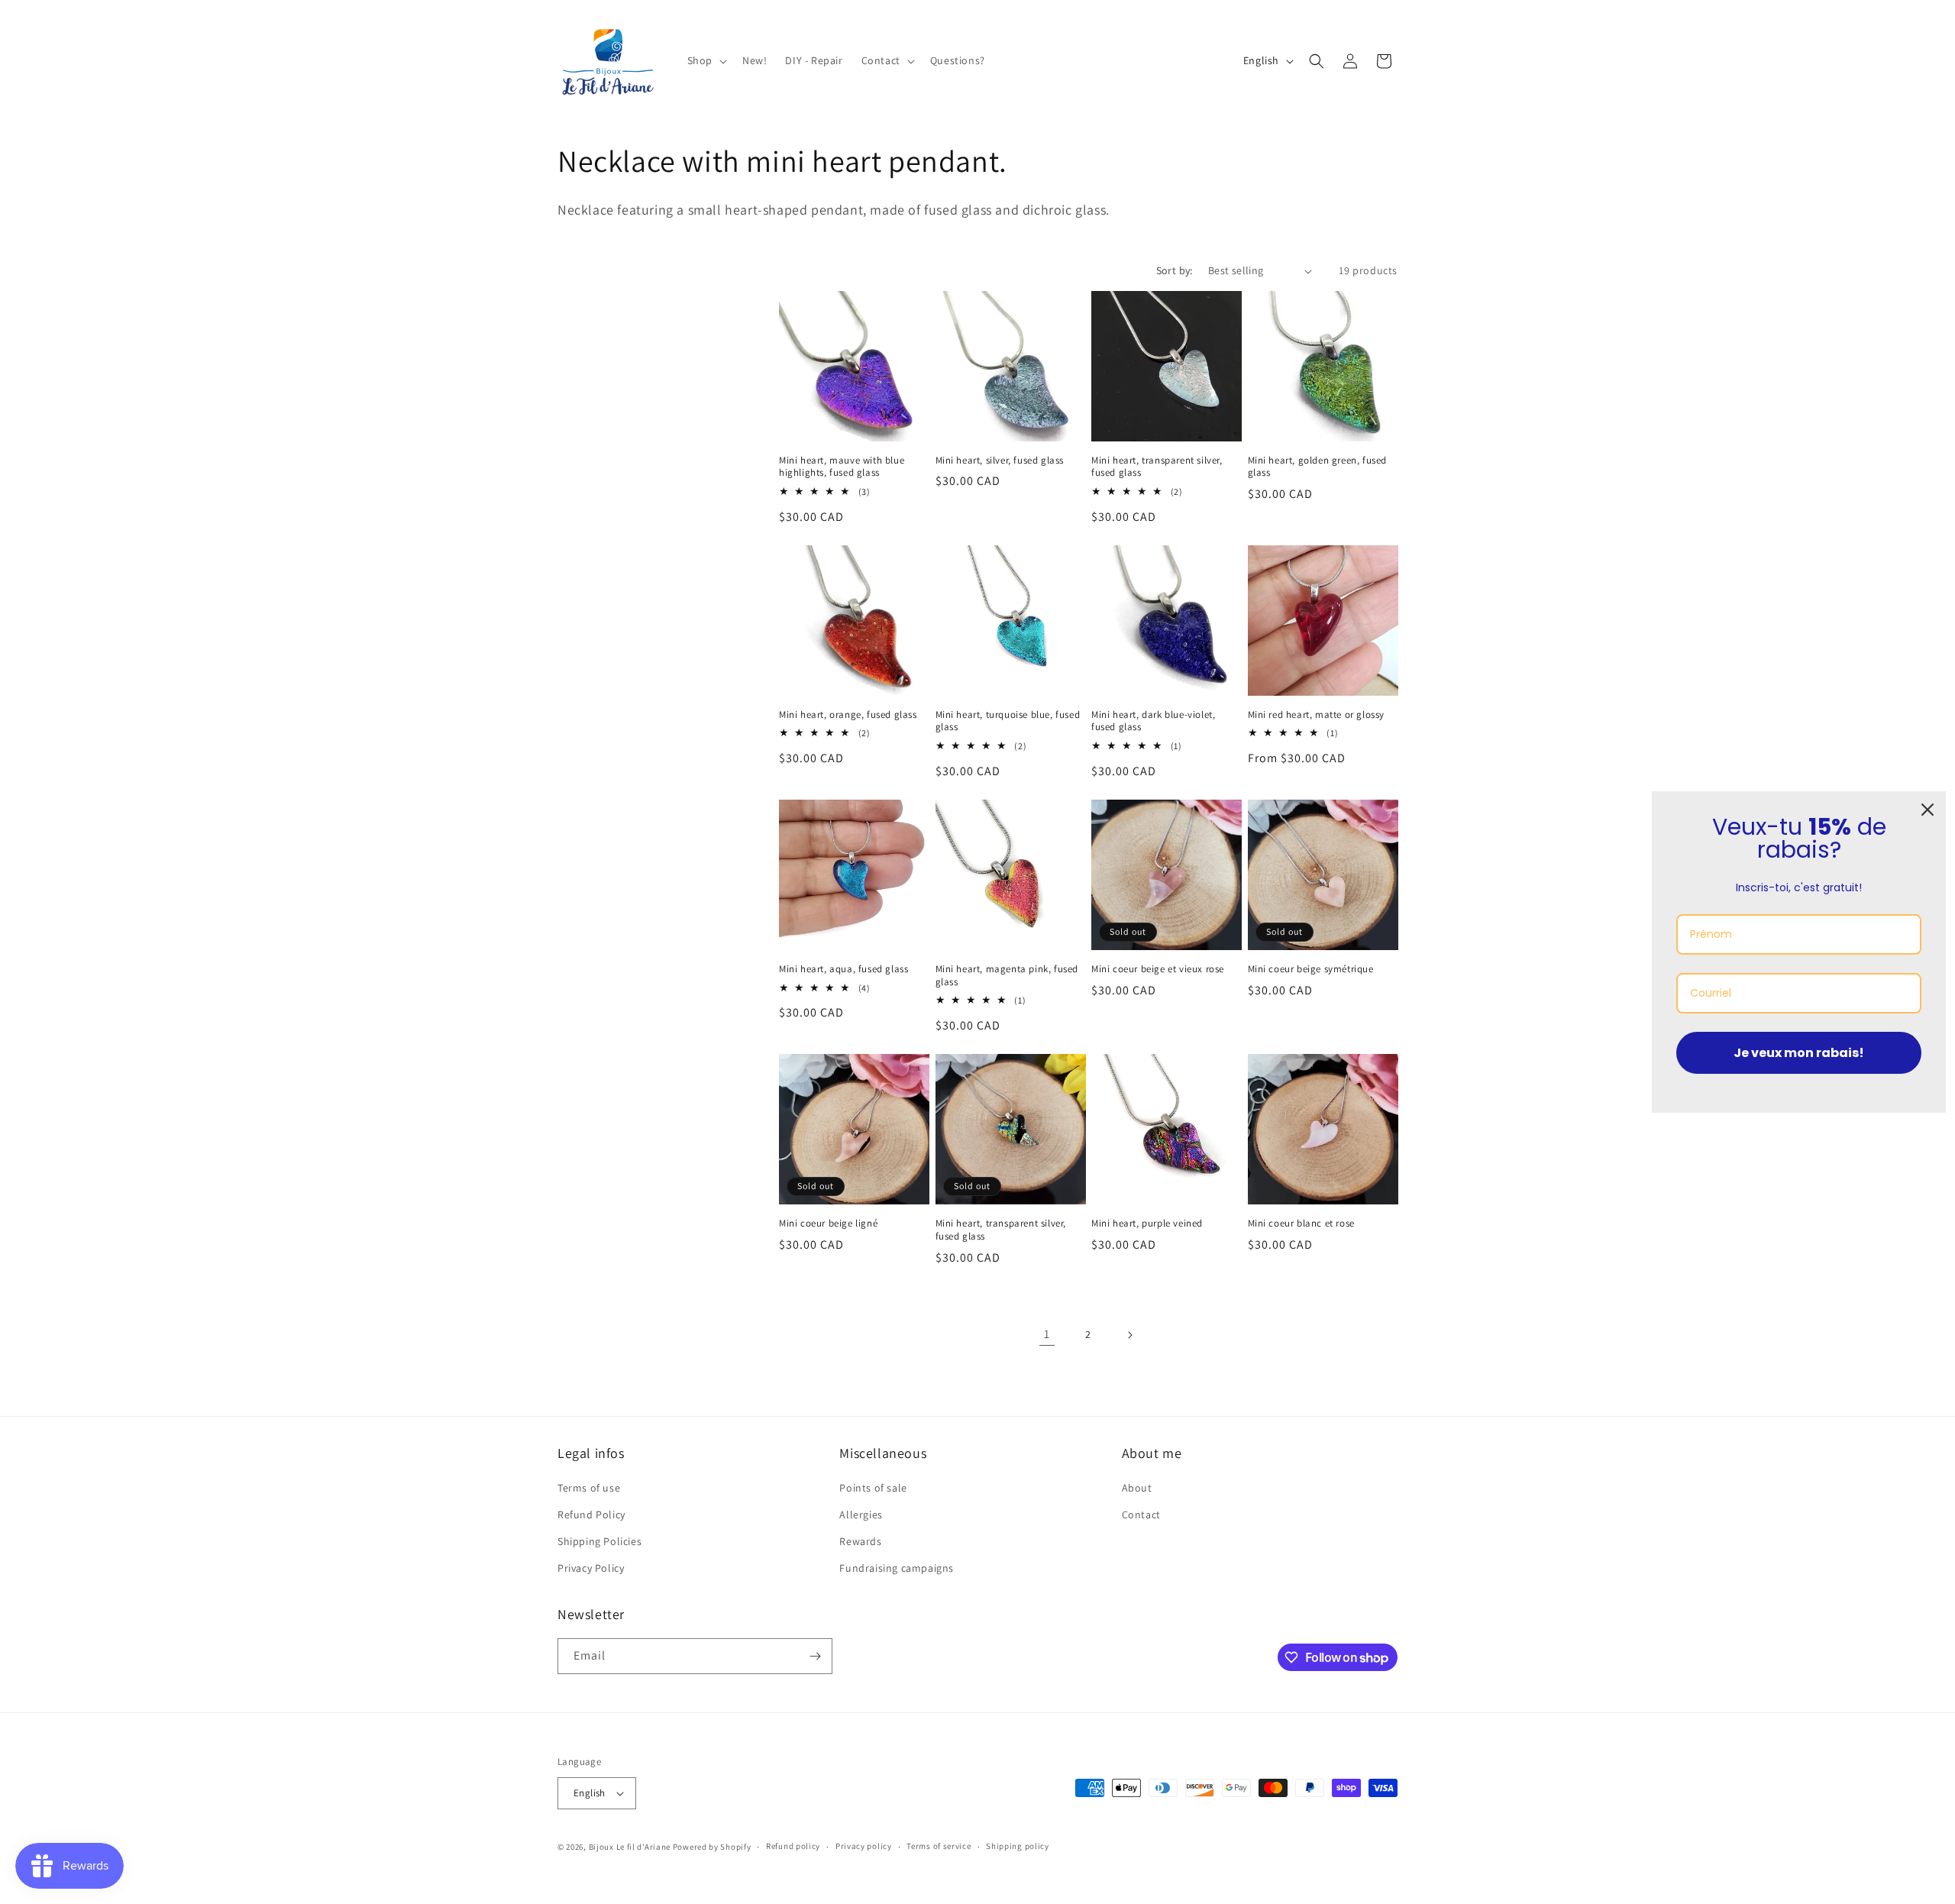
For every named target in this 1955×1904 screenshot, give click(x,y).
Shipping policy (1018, 1847)
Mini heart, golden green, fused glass (1318, 467)
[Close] (1928, 810)
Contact (1141, 1514)
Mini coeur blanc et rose (1301, 1224)
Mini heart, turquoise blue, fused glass (1008, 721)
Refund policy (793, 1847)
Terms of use (589, 1488)
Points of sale (873, 1488)
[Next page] (1129, 1335)
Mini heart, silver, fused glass (1000, 461)
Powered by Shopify (712, 1847)
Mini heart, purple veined (1147, 1224)
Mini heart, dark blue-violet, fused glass (1153, 721)
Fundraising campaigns (897, 1569)
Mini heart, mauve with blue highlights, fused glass (842, 467)
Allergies (861, 1514)
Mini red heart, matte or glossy (1317, 715)
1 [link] (1047, 1334)
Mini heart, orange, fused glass (848, 715)
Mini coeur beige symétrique (1311, 969)
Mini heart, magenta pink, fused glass (1007, 976)
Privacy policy (864, 1847)
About (1137, 1488)
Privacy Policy (591, 1569)
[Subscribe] (815, 1656)
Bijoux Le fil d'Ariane (630, 1847)
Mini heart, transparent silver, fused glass (1157, 467)
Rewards (860, 1542)
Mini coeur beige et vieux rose (1158, 969)
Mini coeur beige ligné (828, 1224)
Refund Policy (591, 1514)
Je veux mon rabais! (1799, 1052)
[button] (706, 60)
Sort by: (1175, 270)
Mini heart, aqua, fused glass (843, 969)
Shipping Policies (599, 1542)
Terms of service (939, 1847)
